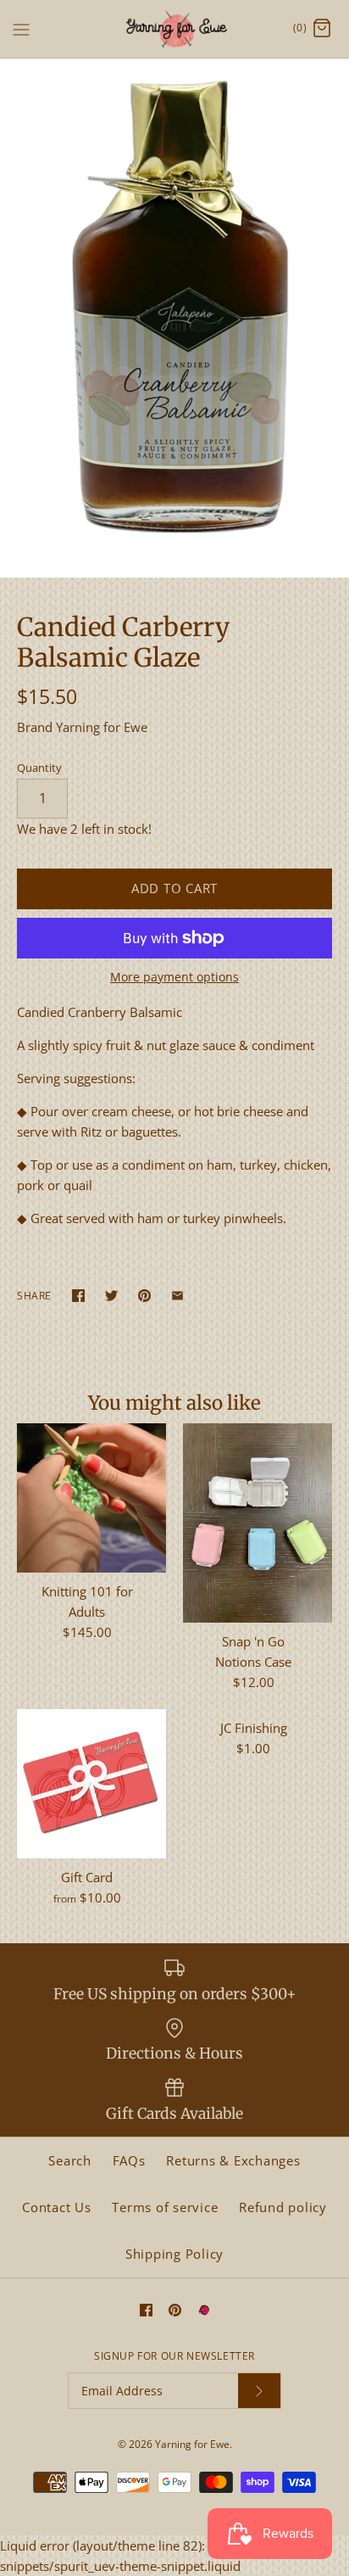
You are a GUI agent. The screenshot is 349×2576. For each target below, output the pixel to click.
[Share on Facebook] (78, 1296)
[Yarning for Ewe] (175, 29)
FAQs (129, 2160)
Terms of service (165, 2207)
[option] (174, 318)
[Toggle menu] (21, 28)
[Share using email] (177, 1296)
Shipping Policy (174, 2254)
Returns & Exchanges (233, 2160)
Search (70, 2160)
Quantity (39, 768)
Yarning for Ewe (102, 727)
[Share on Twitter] (111, 1296)
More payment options (174, 978)
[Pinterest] (175, 2310)
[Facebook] (146, 2310)
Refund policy (283, 2207)
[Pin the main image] (144, 1296)
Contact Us (57, 2207)
